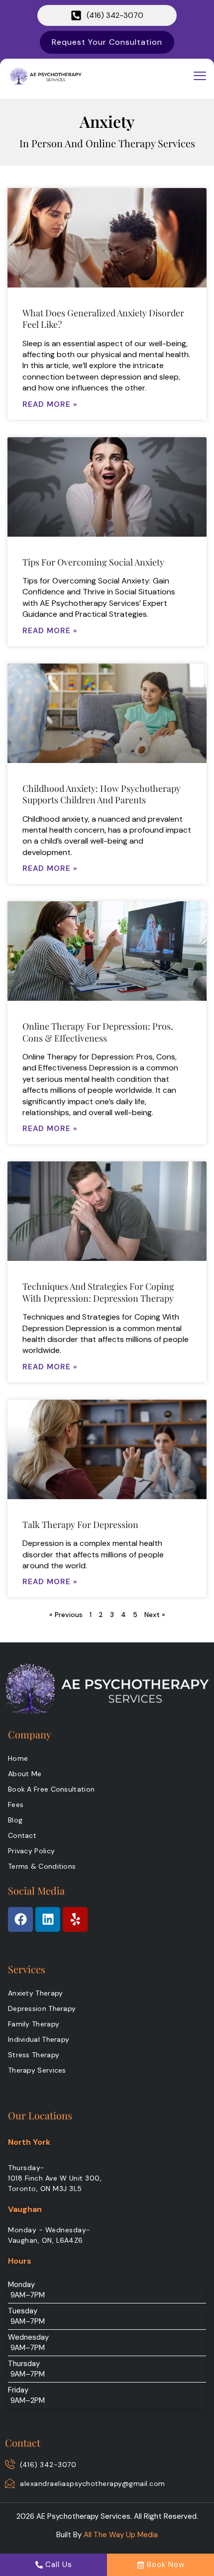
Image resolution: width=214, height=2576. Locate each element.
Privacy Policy (31, 1851)
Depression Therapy (42, 2008)
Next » (155, 1615)
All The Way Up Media (121, 2535)
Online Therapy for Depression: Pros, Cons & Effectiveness (98, 1032)
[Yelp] (75, 1919)
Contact (22, 1835)
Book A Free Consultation (51, 1789)
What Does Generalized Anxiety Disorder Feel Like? (103, 319)
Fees (16, 1805)
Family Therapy (34, 2024)
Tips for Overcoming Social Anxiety (93, 562)
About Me (25, 1774)
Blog (15, 1820)
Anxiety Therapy (36, 1993)
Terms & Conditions (42, 1866)
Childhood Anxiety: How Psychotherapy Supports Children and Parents (102, 794)
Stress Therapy (34, 2055)
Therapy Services (37, 2070)
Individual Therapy (39, 2039)
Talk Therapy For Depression (80, 1525)
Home (18, 1758)
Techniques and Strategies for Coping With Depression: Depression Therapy (98, 1292)
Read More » (50, 404)
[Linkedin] (48, 1919)
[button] (200, 76)
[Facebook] (20, 1919)
